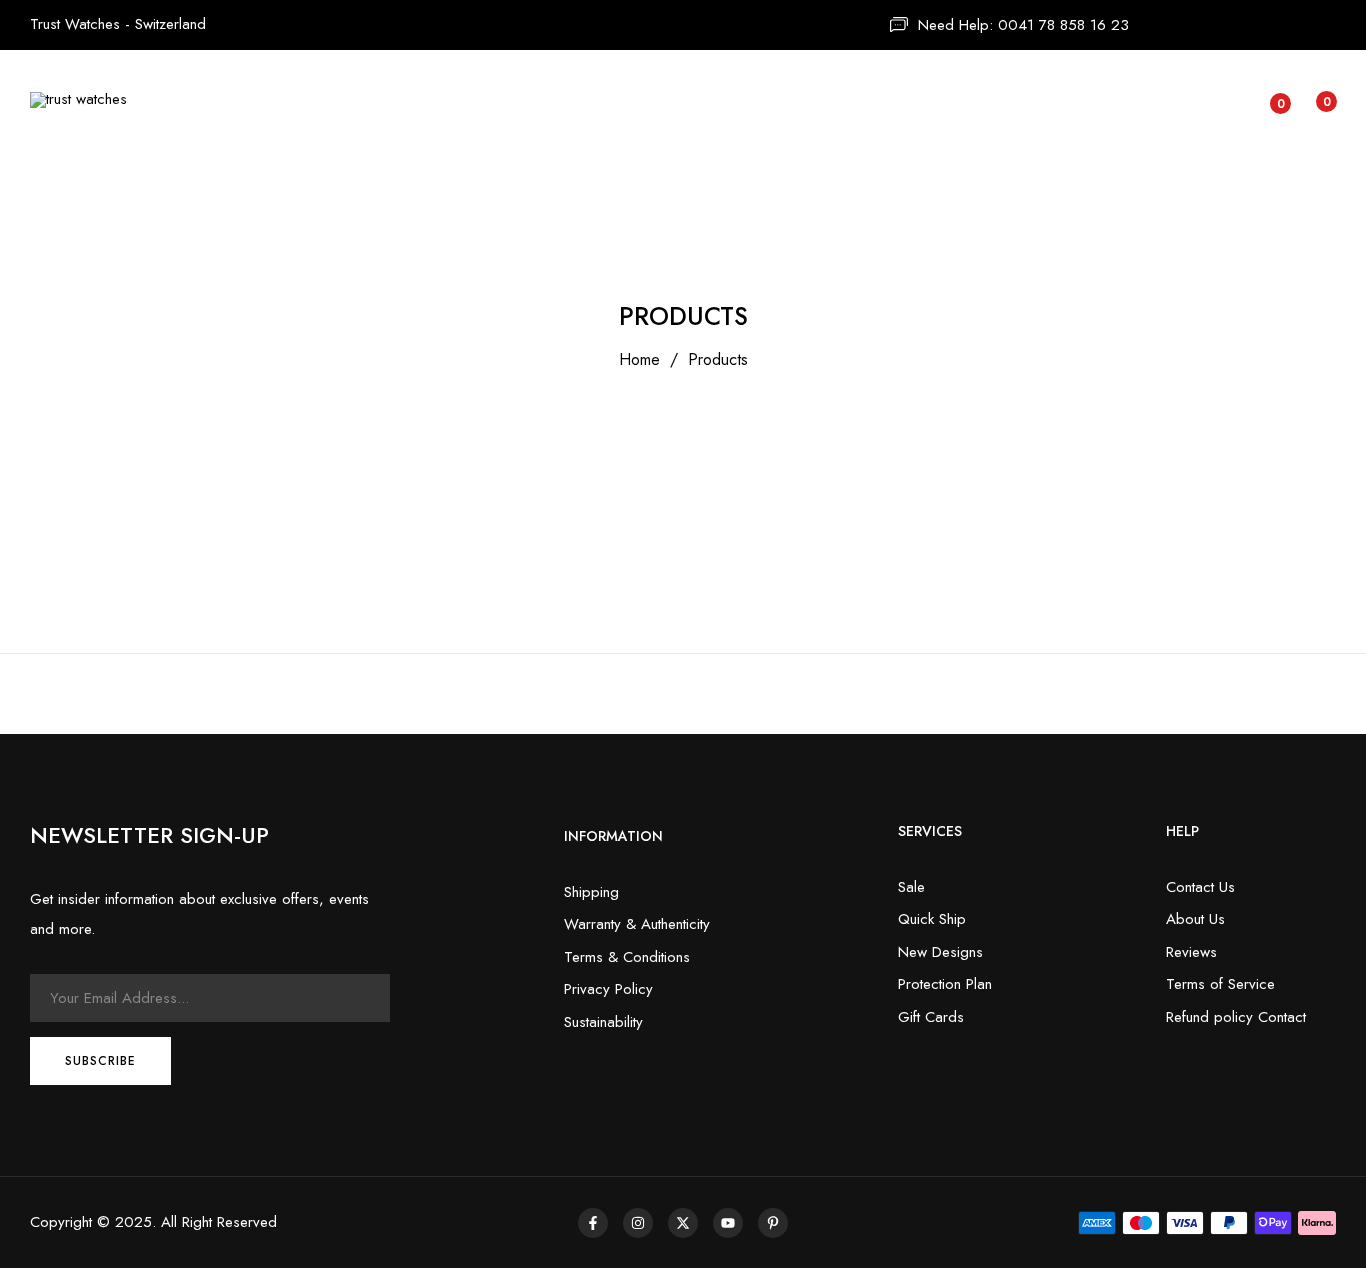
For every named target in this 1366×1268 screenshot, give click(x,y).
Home (639, 359)
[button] (1310, 100)
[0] (1264, 105)
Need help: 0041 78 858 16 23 (1023, 25)
